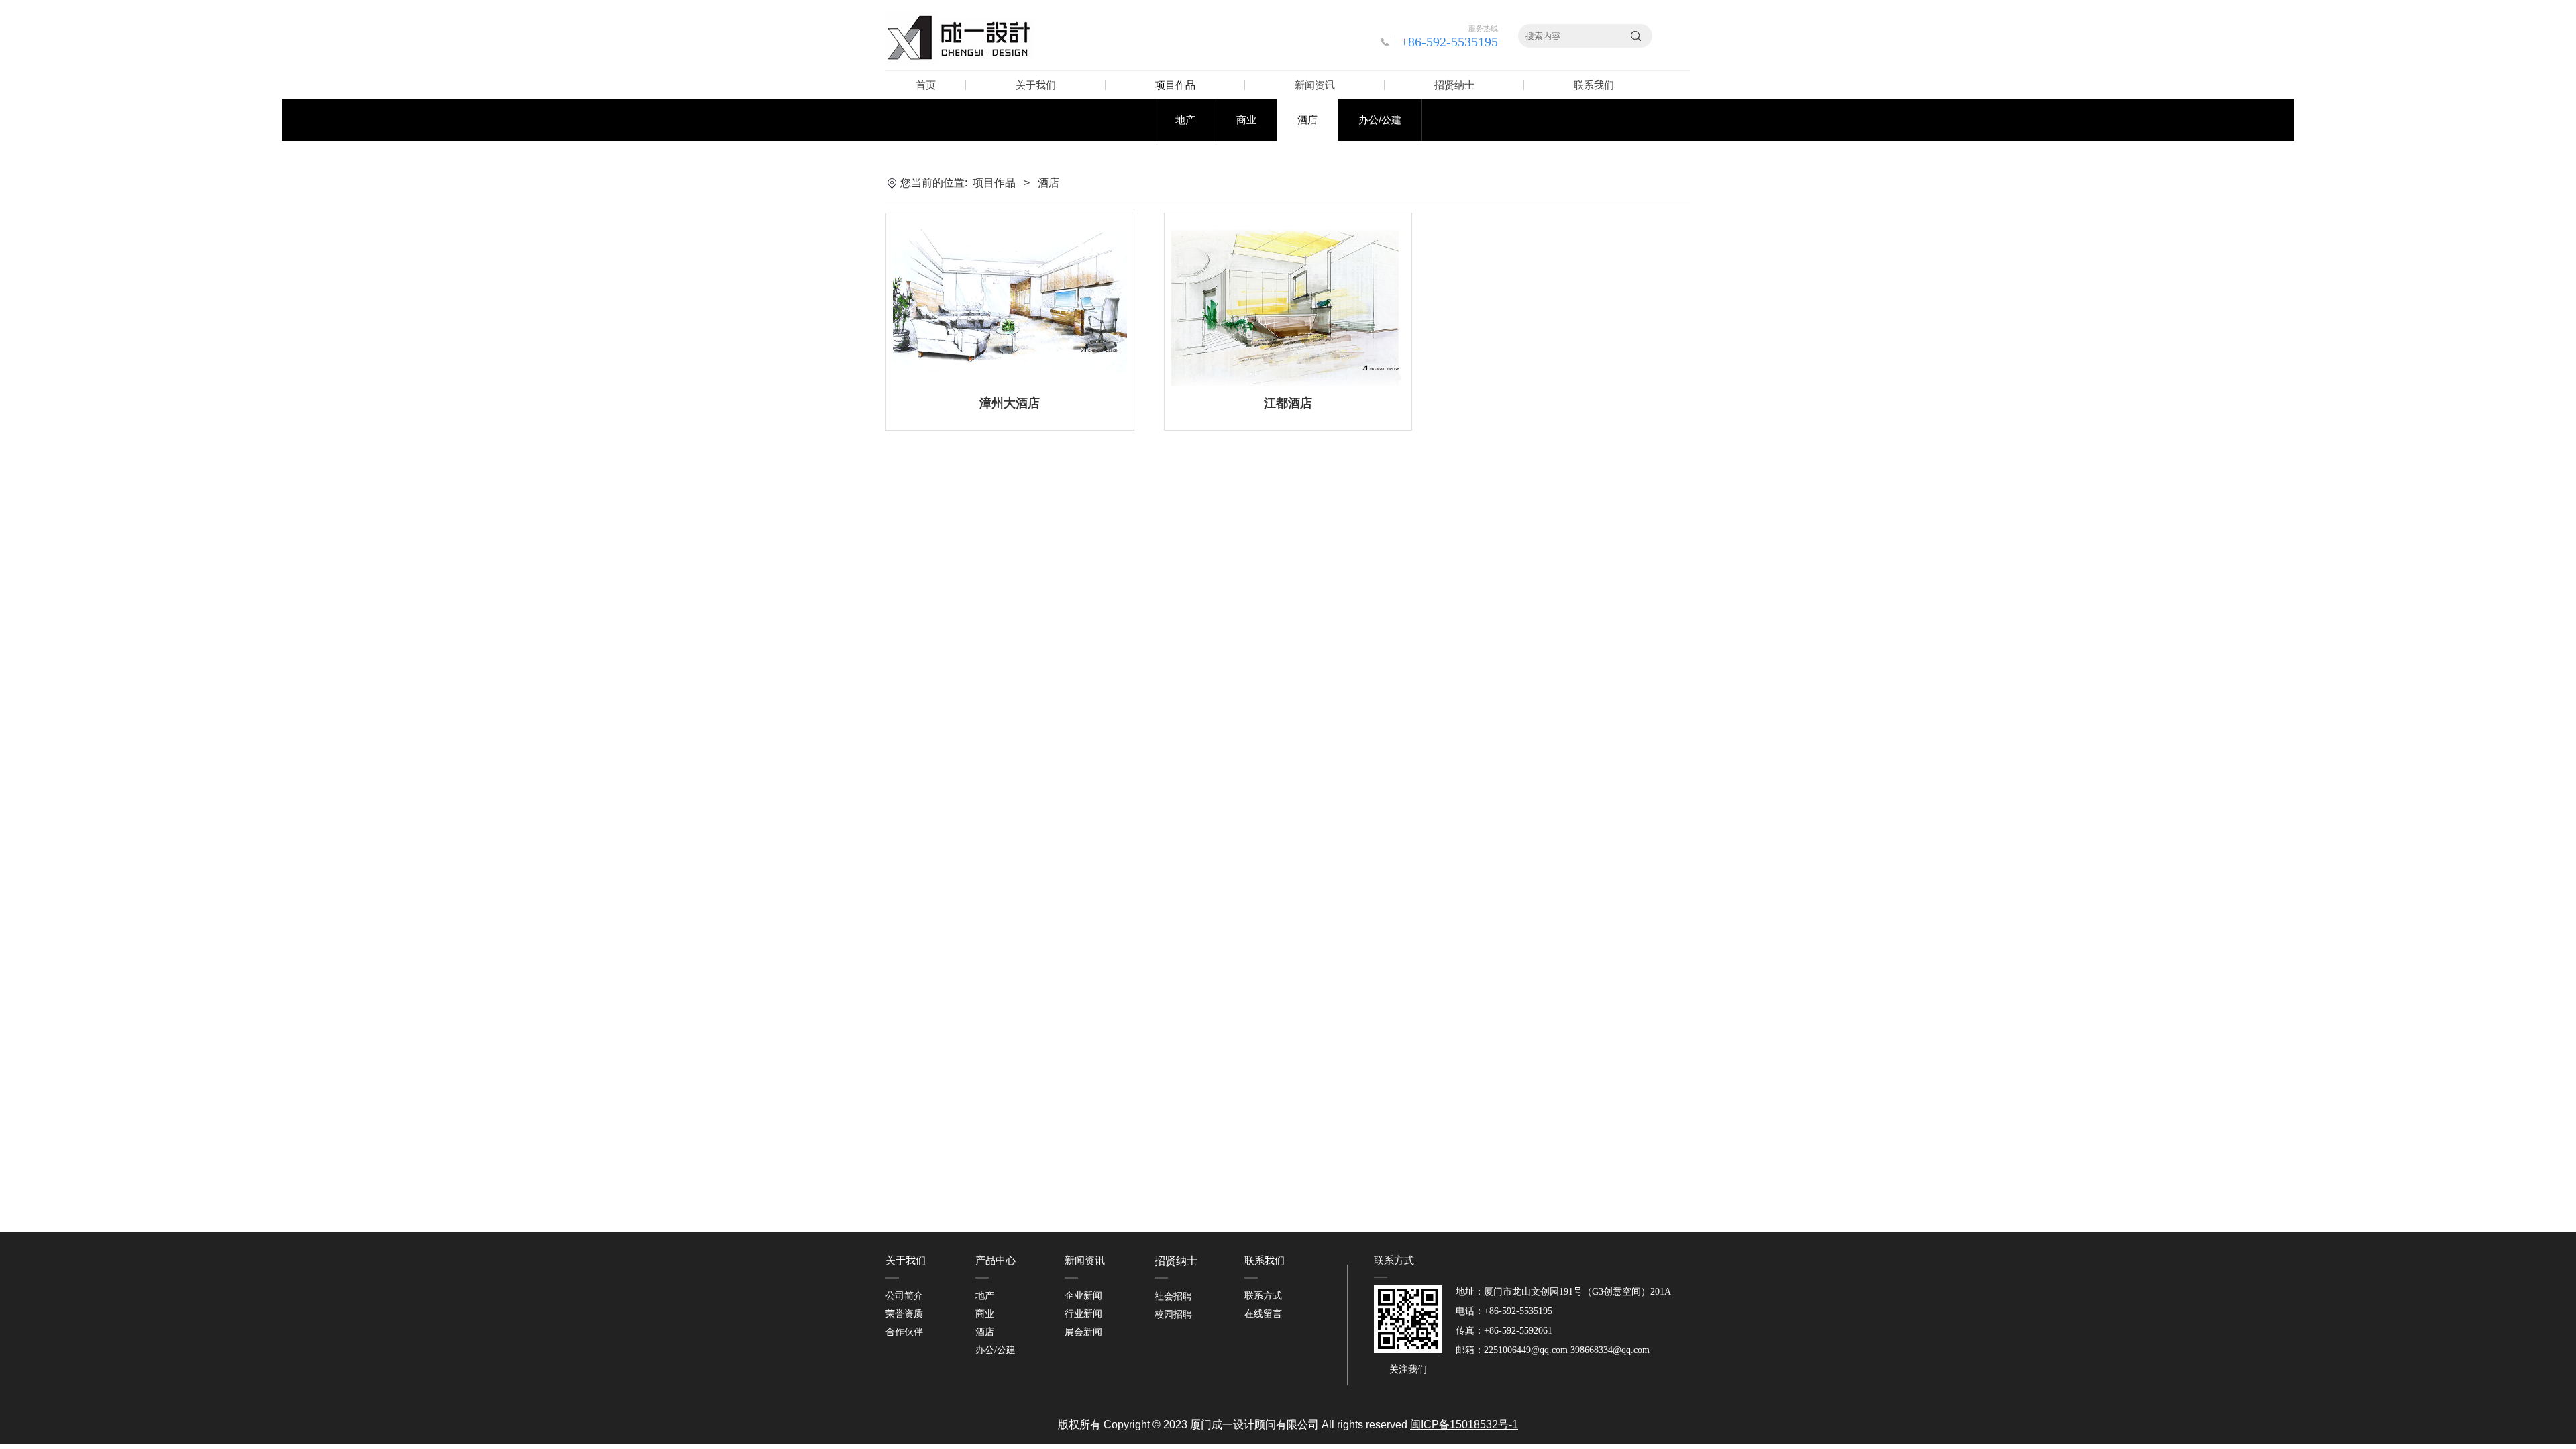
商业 (1246, 120)
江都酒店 (1288, 403)
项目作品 (1175, 85)
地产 (1185, 120)
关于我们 (1036, 85)
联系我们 (1594, 85)
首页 (926, 85)
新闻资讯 (1315, 85)
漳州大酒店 (1010, 403)
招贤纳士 (1454, 85)
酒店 (1307, 120)
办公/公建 (1380, 120)
